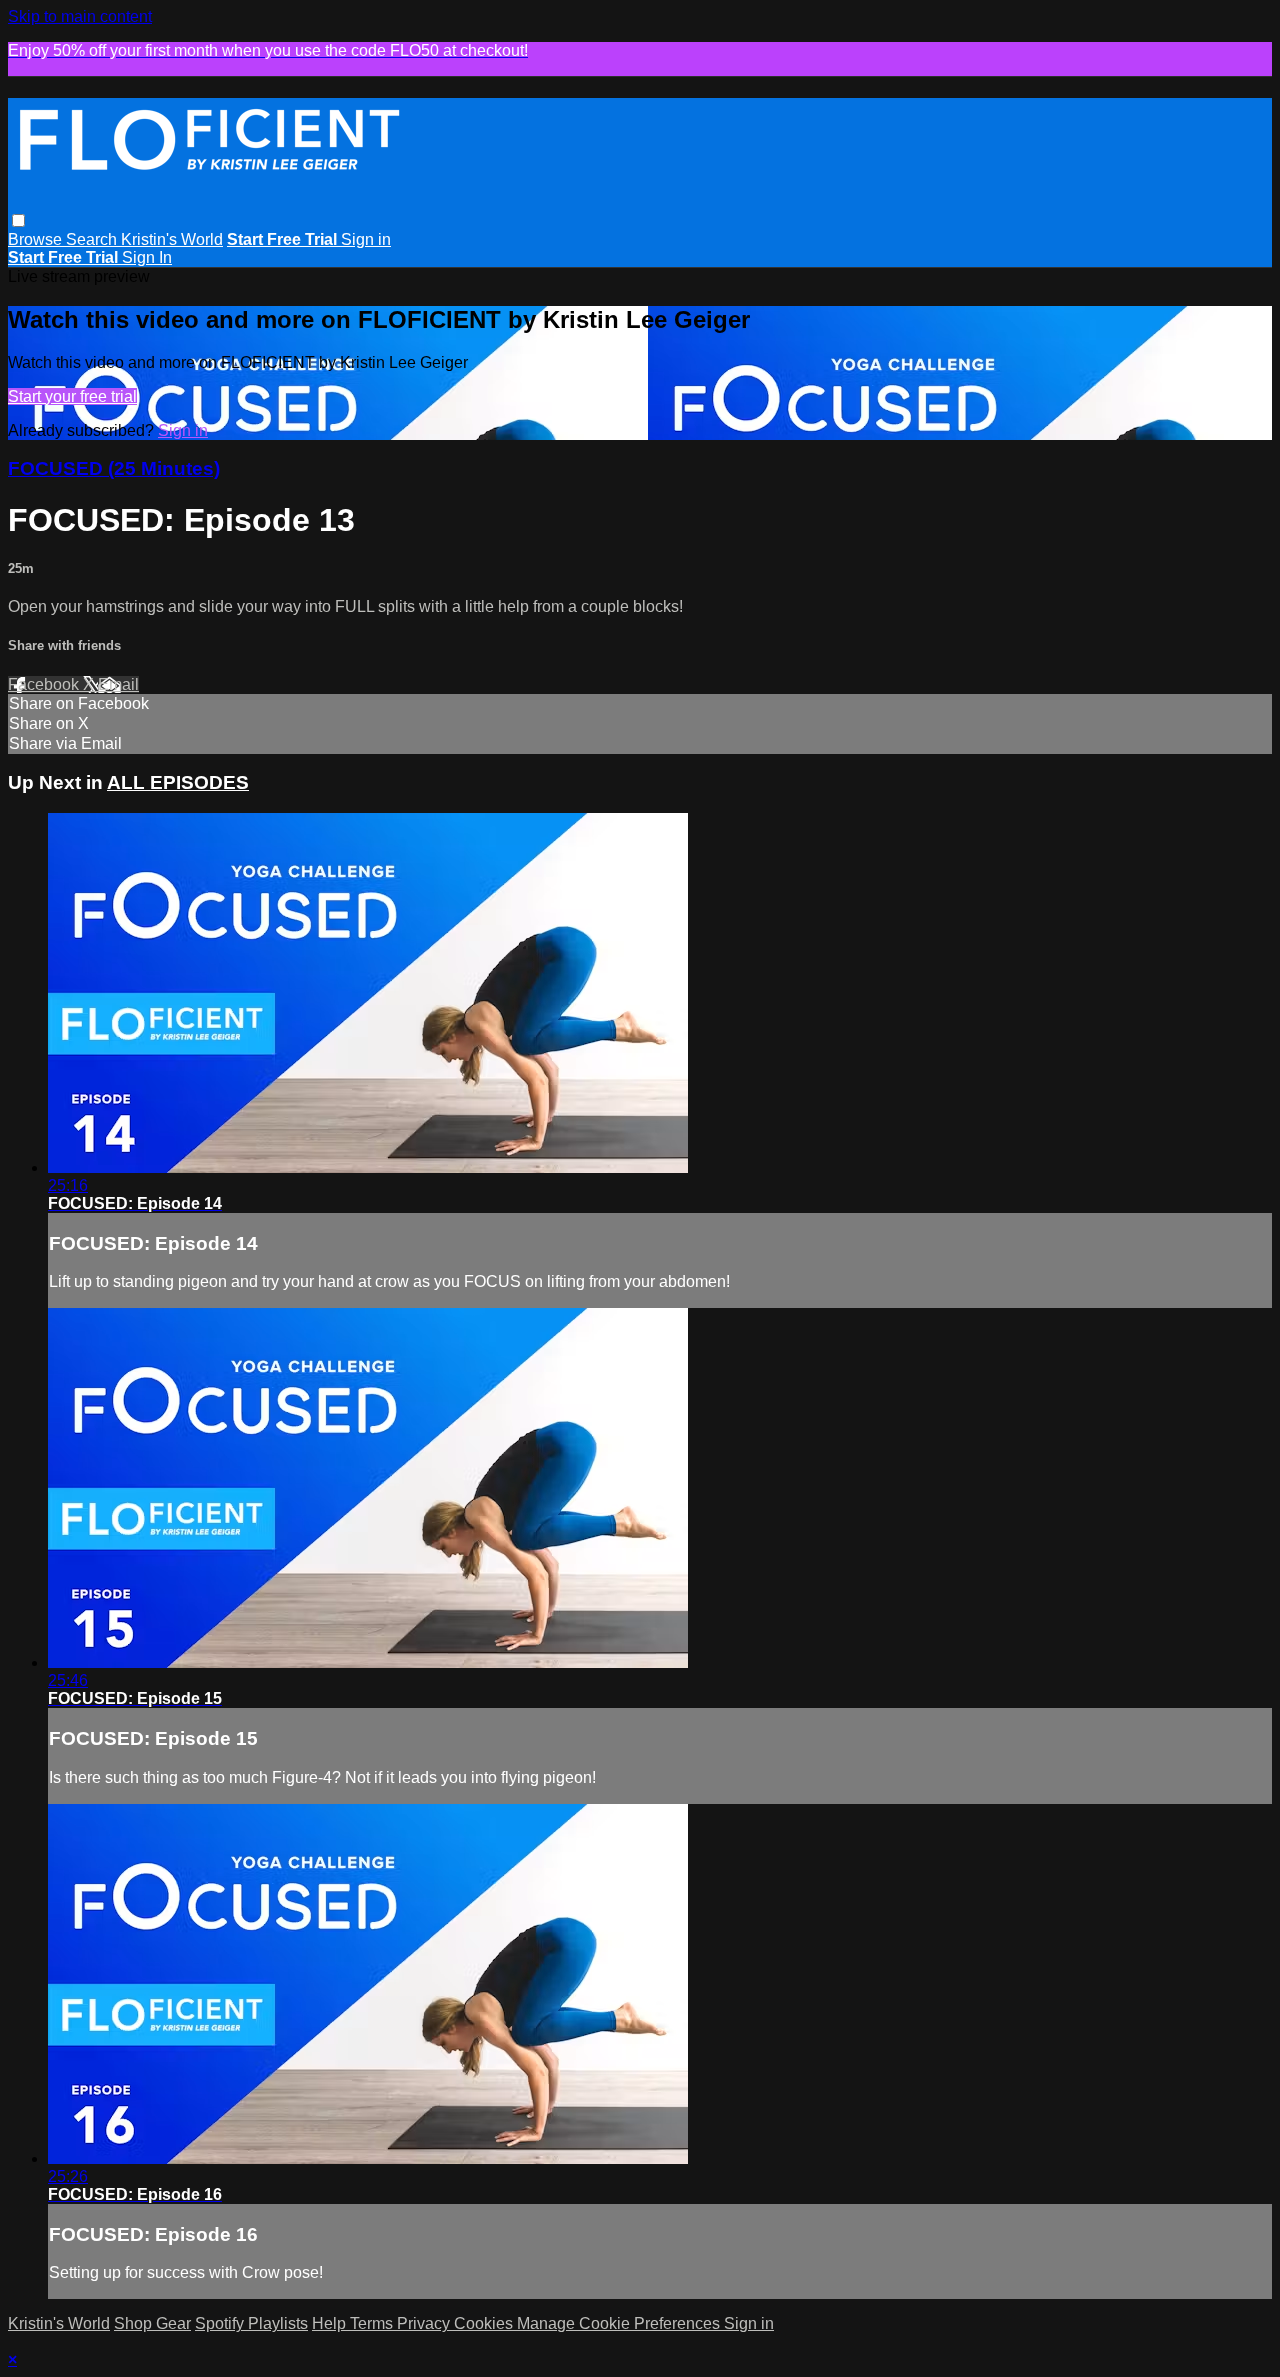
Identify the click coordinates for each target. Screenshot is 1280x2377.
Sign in (366, 239)
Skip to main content (80, 16)
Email (118, 684)
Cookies (485, 2323)
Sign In (147, 257)
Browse (37, 239)
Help (331, 2323)
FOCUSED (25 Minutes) (114, 468)
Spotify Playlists (251, 2323)
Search (93, 239)
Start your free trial (72, 396)
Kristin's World (172, 239)
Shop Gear (152, 2323)
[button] (18, 220)
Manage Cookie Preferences (620, 2323)
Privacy (425, 2323)
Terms (373, 2323)
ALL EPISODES (178, 782)
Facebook (45, 684)
